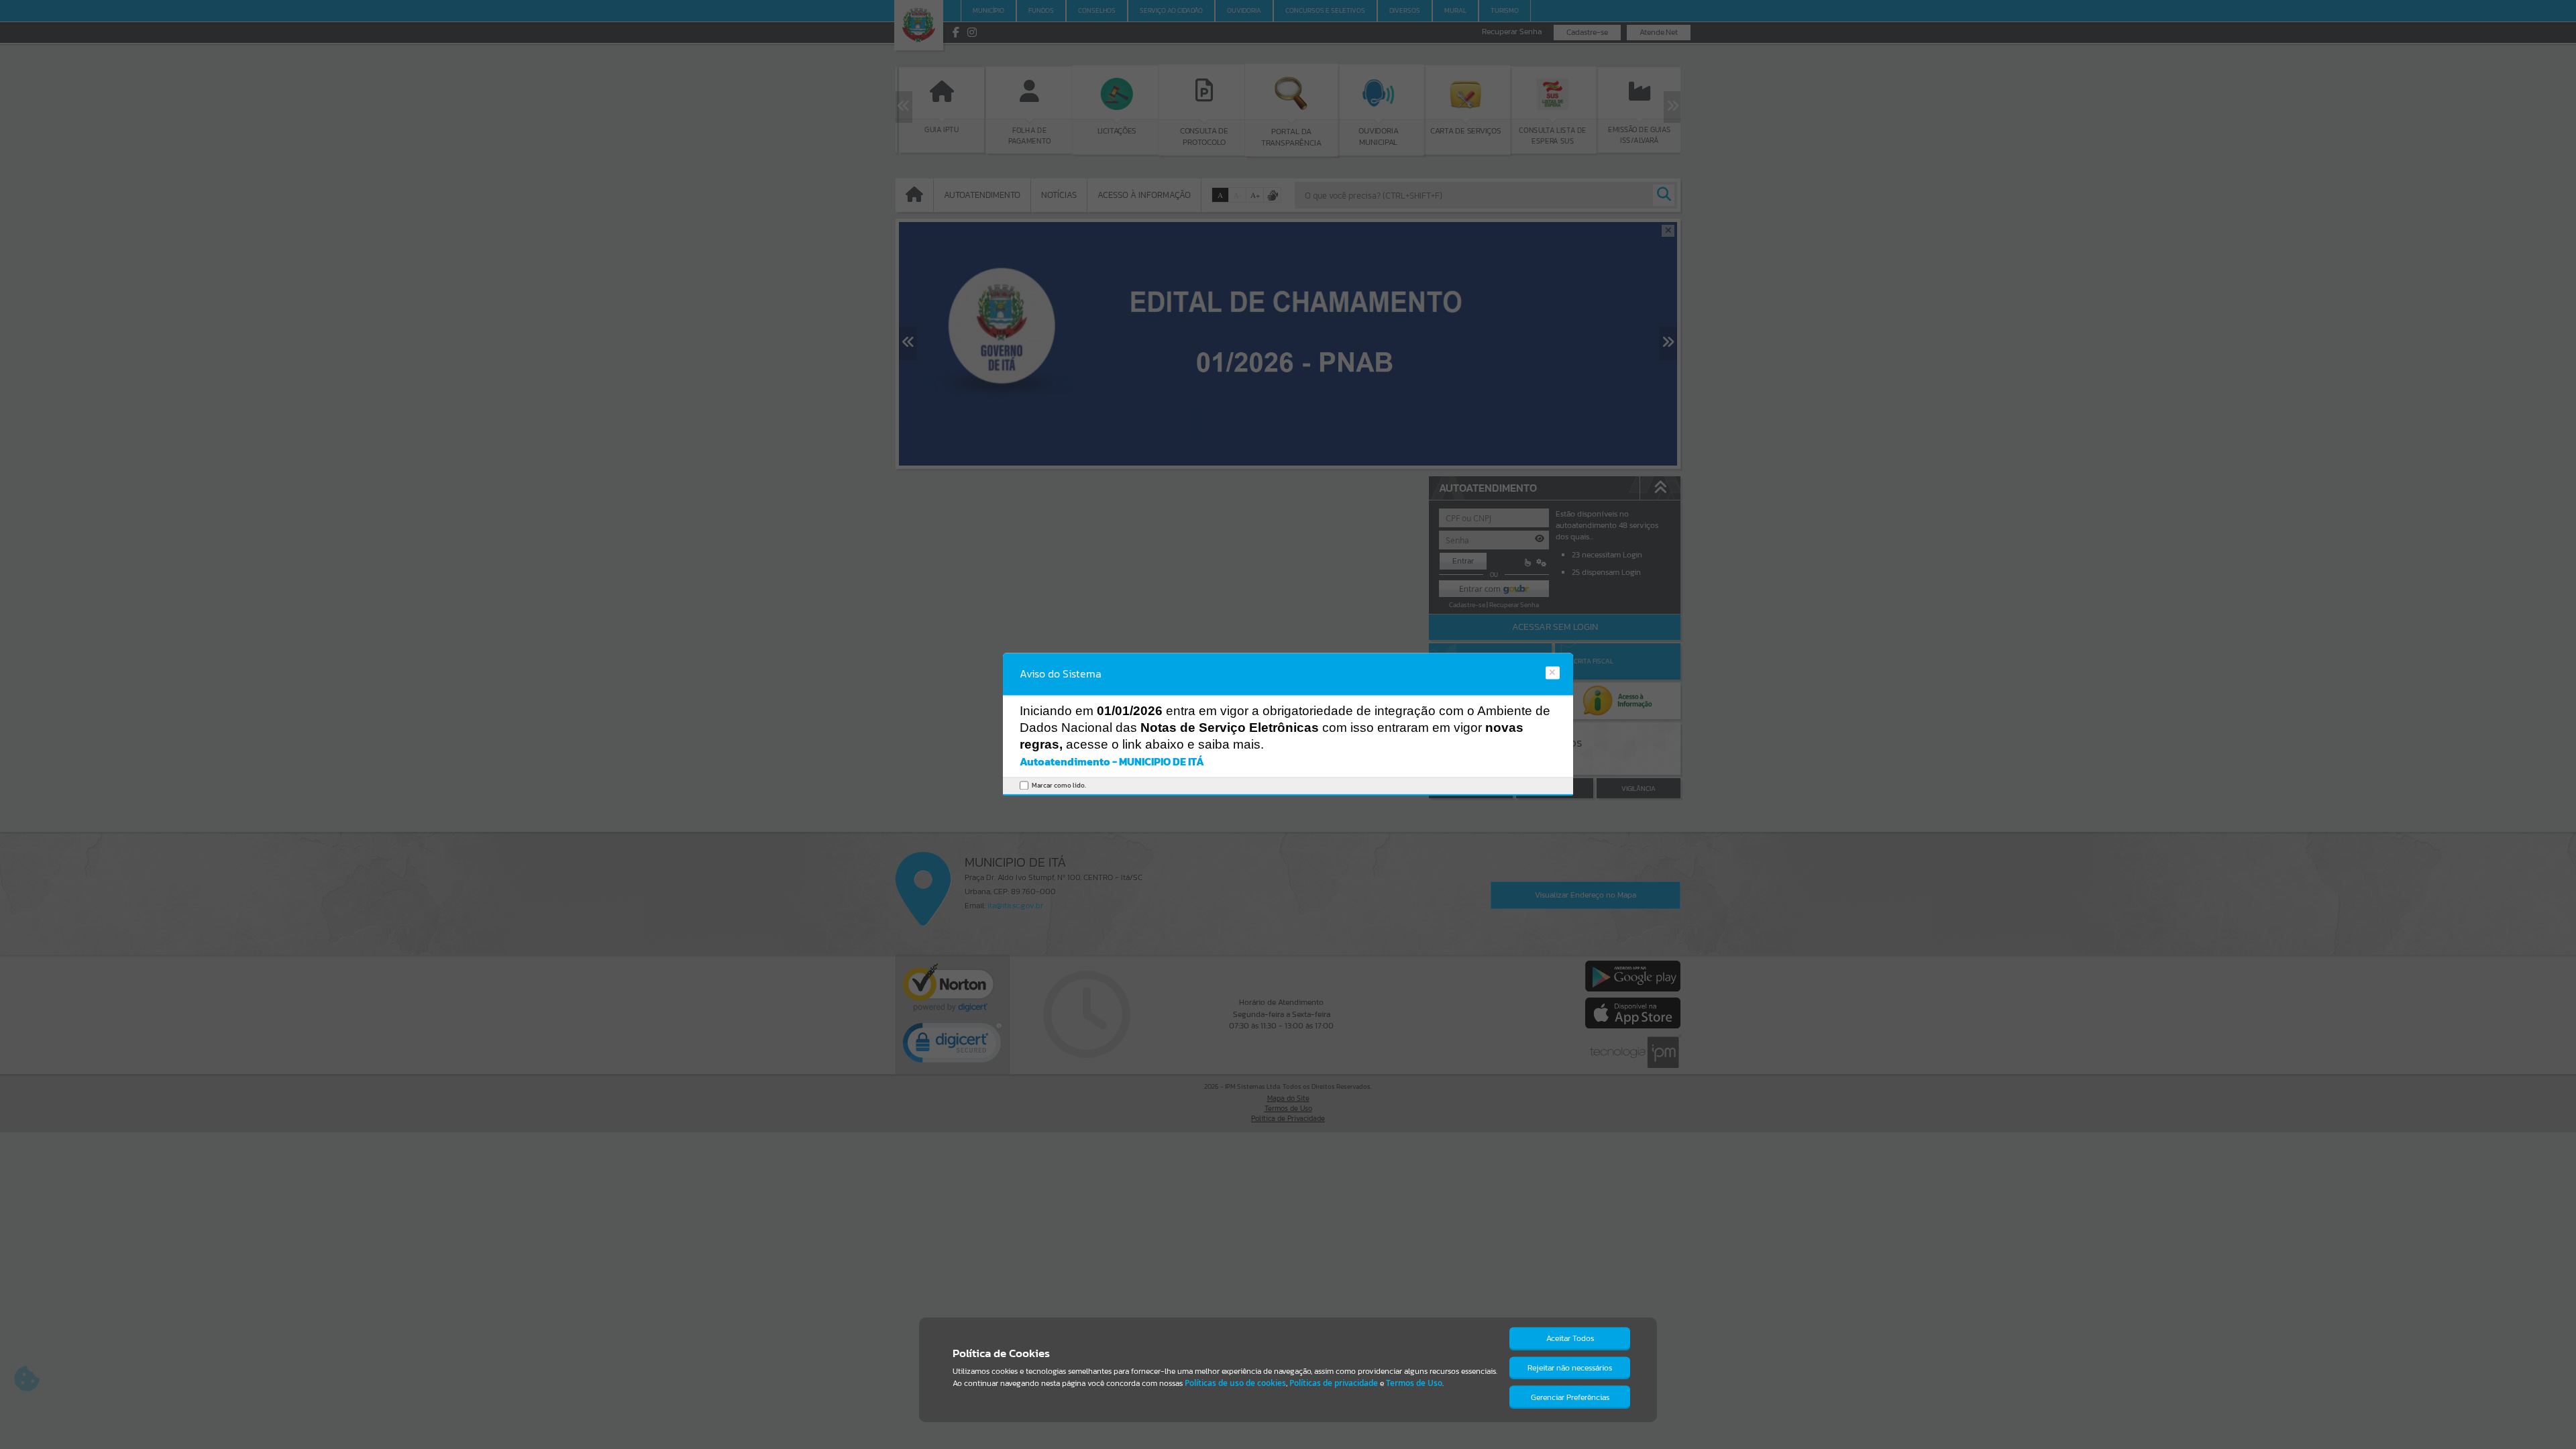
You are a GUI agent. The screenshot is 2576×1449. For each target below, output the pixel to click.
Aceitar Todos (1570, 1338)
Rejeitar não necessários (1570, 1368)
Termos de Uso (1414, 1383)
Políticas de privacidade (1334, 1383)
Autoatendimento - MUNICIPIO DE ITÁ (1112, 761)
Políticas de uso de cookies (1235, 1383)
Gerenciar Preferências (1570, 1397)
